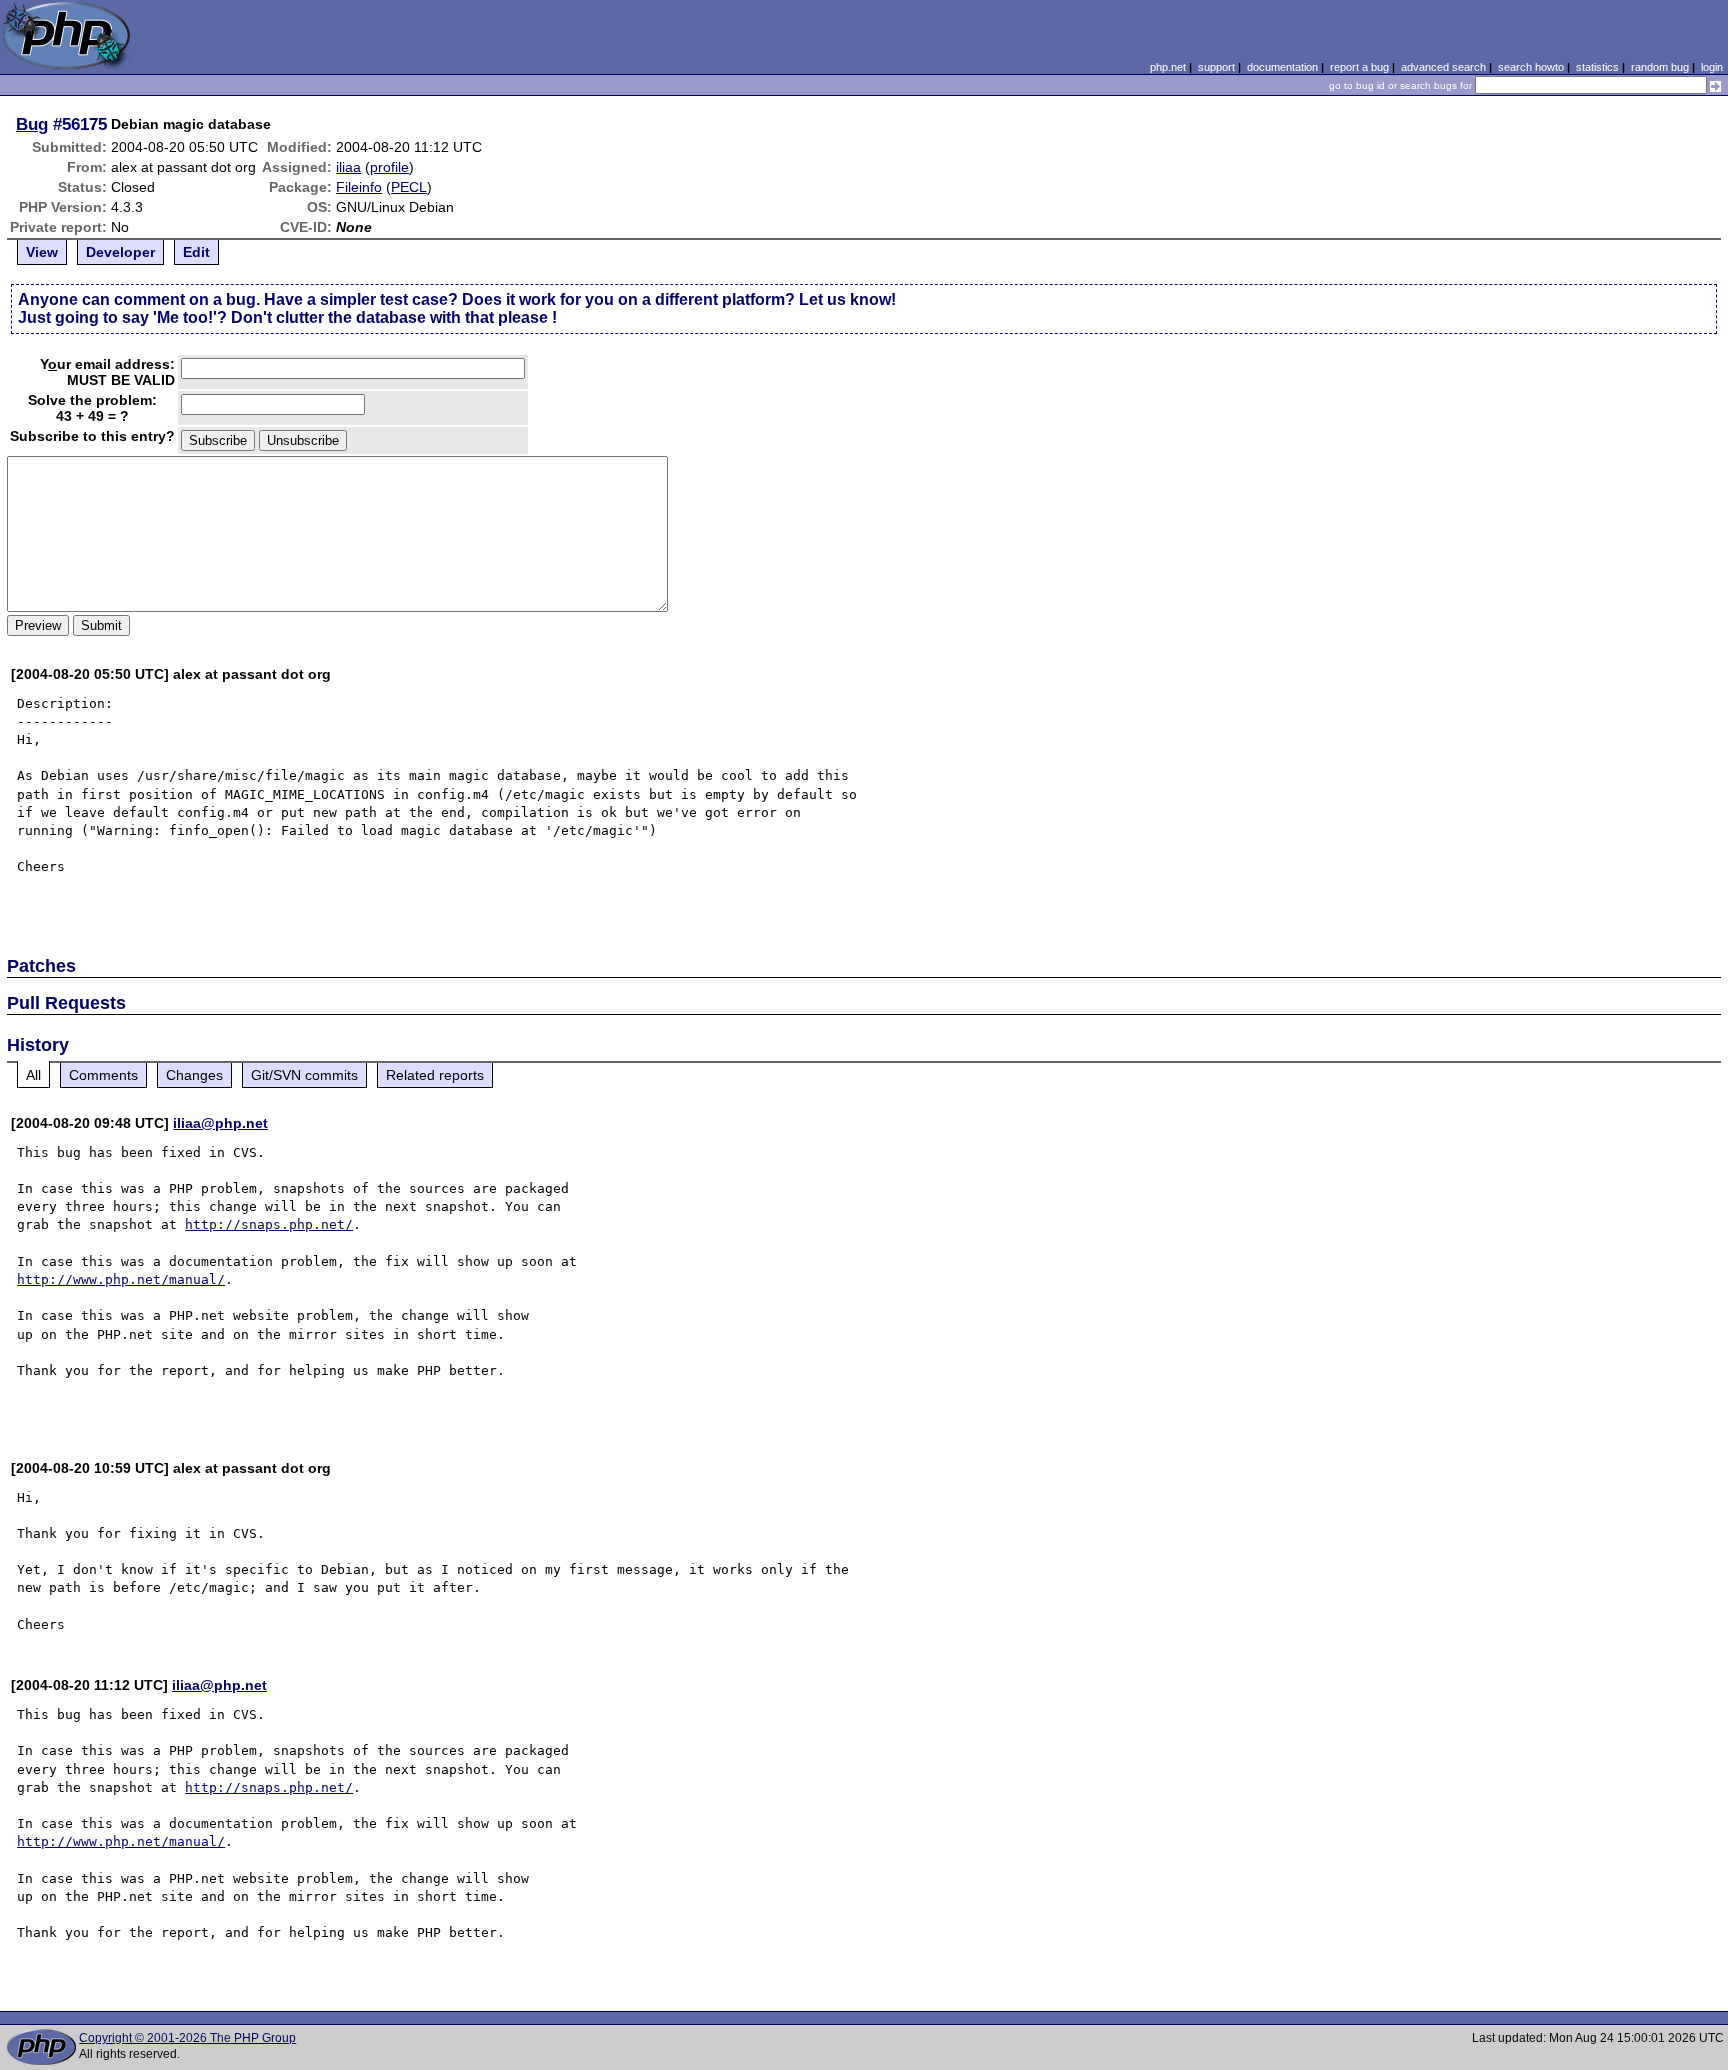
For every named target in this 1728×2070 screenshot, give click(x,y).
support (1216, 67)
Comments (103, 1075)
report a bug (1359, 67)
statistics (1597, 67)
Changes (194, 1075)
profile (389, 167)
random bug (1660, 67)
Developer (120, 252)
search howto (1531, 67)
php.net (1168, 67)
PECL (409, 187)
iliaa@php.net (220, 1123)
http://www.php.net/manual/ (121, 1279)
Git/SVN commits (304, 1075)
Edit (196, 252)
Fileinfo (359, 187)
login (1712, 67)
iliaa (348, 167)
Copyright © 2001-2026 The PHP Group (187, 2038)
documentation (1282, 67)
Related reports (435, 1075)
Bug (32, 124)
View (42, 252)
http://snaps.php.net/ (269, 1224)
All (33, 1075)
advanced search (1443, 67)
